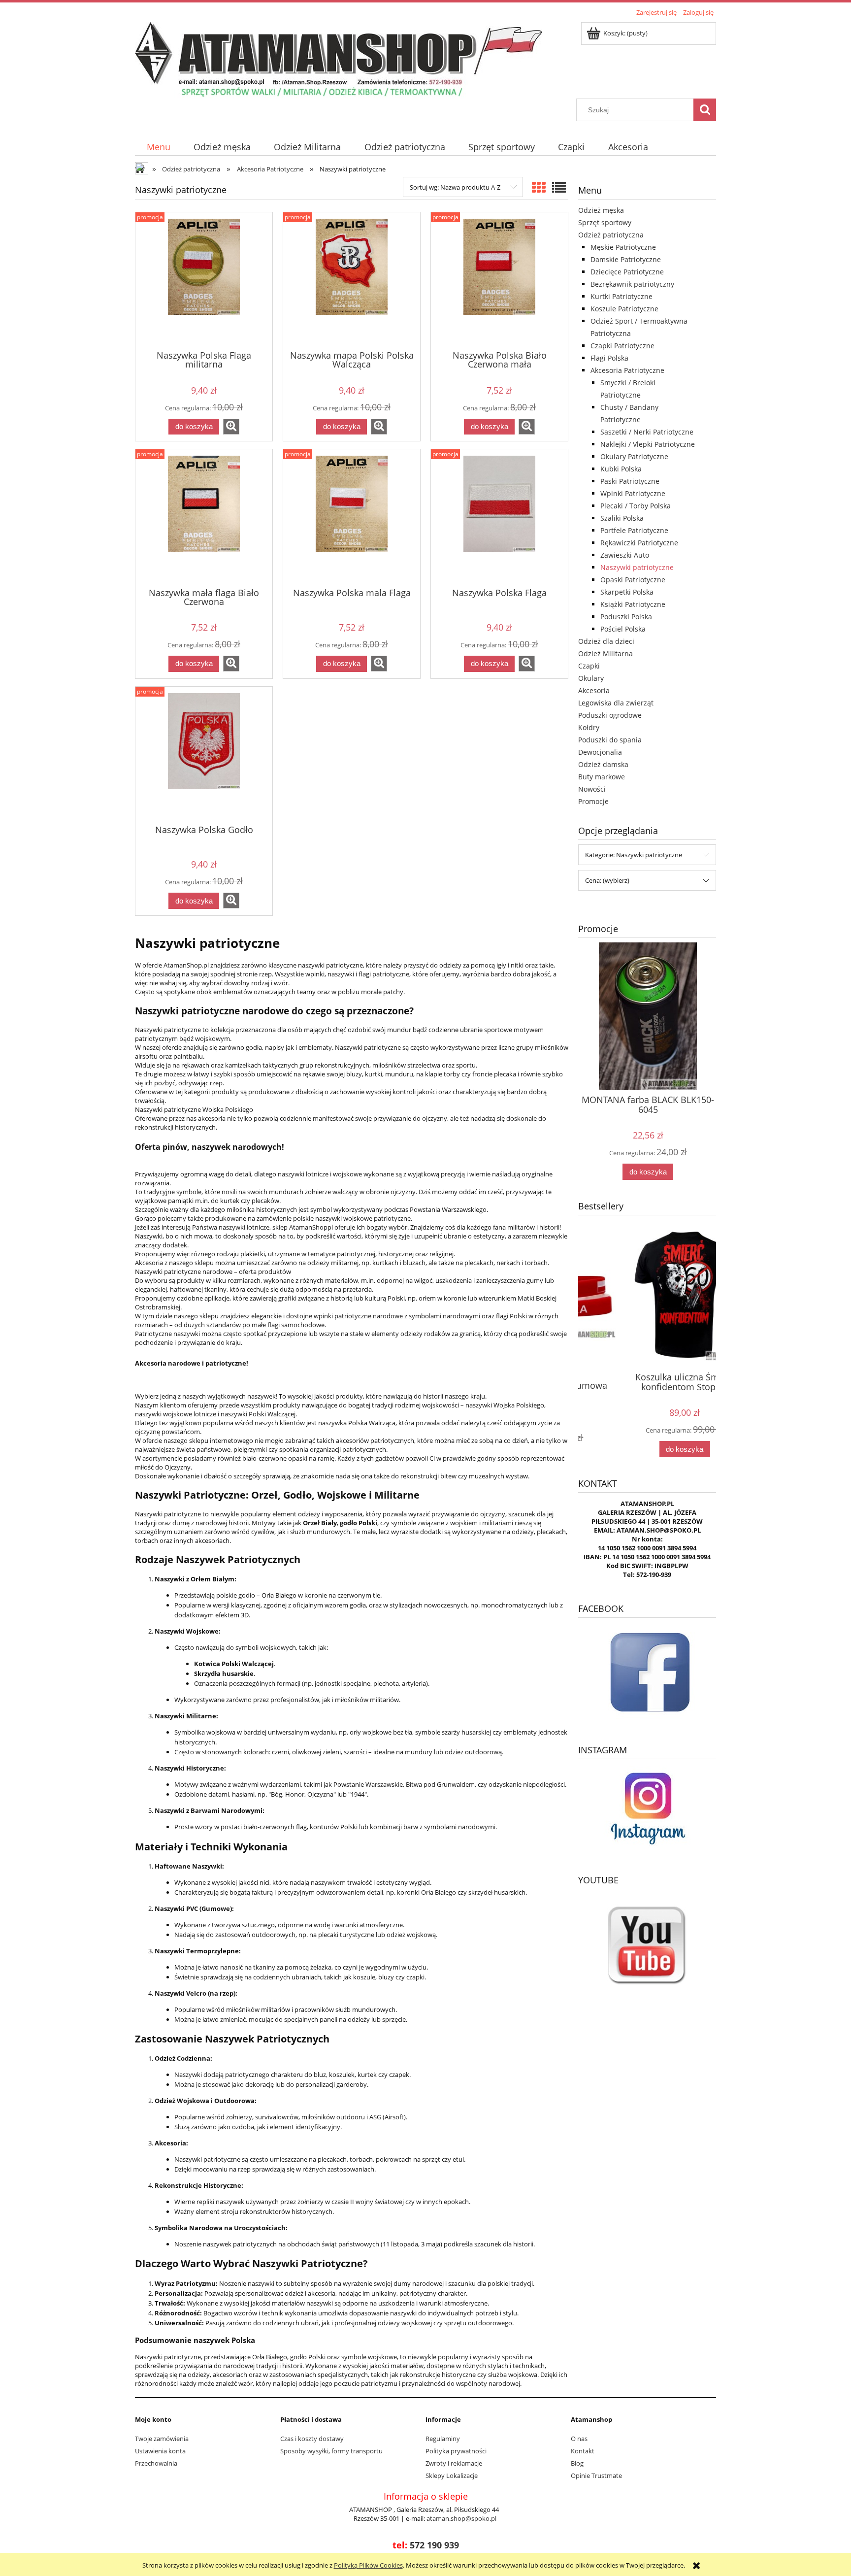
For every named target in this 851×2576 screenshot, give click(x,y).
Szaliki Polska (622, 518)
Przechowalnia (156, 2463)
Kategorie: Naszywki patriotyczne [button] (634, 855)
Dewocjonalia (600, 752)
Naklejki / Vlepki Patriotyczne (648, 444)
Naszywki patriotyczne (637, 567)
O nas (579, 2439)
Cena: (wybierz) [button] (607, 880)
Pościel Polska (623, 629)
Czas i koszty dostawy (312, 2439)
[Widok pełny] (559, 187)
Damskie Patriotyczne (626, 259)
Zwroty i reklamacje (454, 2463)
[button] (231, 427)
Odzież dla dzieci (606, 641)
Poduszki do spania (610, 740)
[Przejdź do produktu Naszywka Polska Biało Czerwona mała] (499, 280)
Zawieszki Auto (625, 555)
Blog (577, 2463)
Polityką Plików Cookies (368, 2565)
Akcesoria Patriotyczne (627, 370)
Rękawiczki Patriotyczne (639, 543)
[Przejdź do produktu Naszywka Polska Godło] (204, 755)
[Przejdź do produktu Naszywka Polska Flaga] (499, 517)
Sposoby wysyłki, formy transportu (331, 2451)
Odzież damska (603, 764)
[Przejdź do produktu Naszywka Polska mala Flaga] (352, 517)
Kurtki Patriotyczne (622, 296)
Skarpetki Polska (627, 592)
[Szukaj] (705, 110)
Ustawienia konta (160, 2451)
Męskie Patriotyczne (623, 247)
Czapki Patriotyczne (622, 346)
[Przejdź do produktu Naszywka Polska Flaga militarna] (204, 280)
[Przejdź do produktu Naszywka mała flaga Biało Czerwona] (204, 517)
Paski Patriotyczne (630, 481)
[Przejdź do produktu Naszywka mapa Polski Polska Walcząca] (352, 280)
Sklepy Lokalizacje (452, 2476)
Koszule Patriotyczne (624, 309)
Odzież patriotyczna (611, 235)
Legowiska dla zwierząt (616, 703)
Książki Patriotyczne (633, 604)
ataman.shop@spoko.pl (461, 2518)
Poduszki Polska (626, 617)
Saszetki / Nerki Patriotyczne (647, 432)
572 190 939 (434, 2545)
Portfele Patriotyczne (634, 530)
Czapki (589, 666)
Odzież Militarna (606, 653)
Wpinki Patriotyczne (633, 493)
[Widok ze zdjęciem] (539, 187)
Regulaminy (443, 2439)
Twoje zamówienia (162, 2439)
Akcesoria (594, 690)
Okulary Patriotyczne (634, 456)
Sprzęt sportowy (605, 222)
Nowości (592, 789)
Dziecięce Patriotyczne (627, 272)
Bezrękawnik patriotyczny (632, 284)
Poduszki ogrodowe (610, 715)
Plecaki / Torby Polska (636, 506)
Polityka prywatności (456, 2451)
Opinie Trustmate (596, 2476)
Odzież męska (601, 210)
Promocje (593, 801)
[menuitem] (158, 147)
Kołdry (589, 727)
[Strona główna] (338, 59)
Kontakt (583, 2451)
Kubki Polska (621, 469)
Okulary (591, 678)
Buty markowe (602, 777)
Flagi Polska (609, 358)
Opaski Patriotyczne (633, 580)
